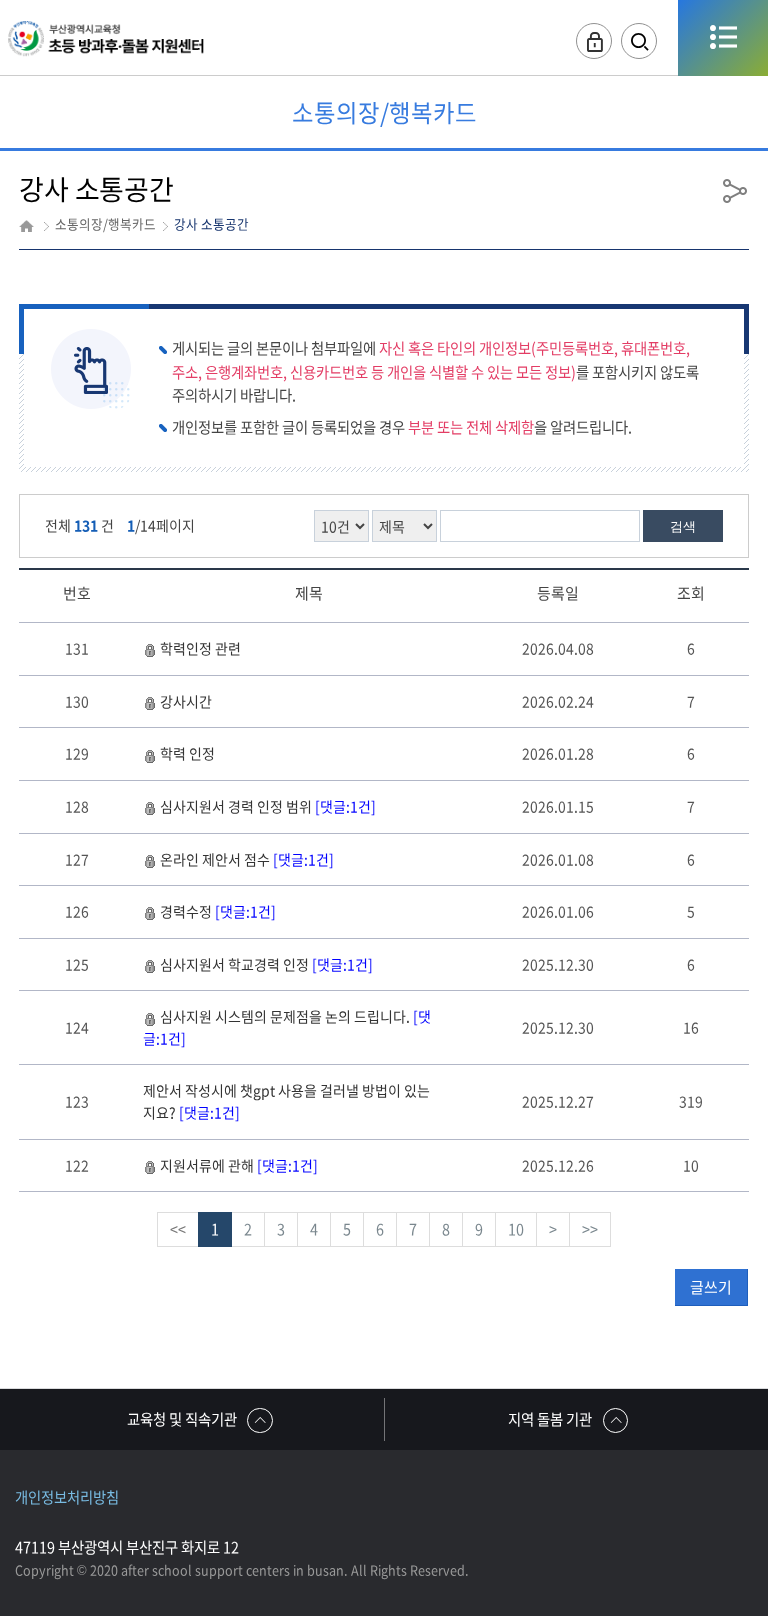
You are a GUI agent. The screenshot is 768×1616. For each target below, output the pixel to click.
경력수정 (218, 911)
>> (590, 1229)
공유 (735, 190)
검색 (683, 526)
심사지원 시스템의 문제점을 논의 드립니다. (287, 1027)
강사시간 (186, 701)
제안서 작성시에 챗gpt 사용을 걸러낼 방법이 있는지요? (286, 1101)
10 (516, 1229)
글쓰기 (711, 1287)
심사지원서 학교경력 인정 (266, 964)
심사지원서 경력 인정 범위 (268, 806)
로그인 (594, 41)
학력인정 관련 (200, 648)
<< (178, 1229)
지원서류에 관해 (239, 1165)
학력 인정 (187, 753)
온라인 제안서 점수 (247, 859)
